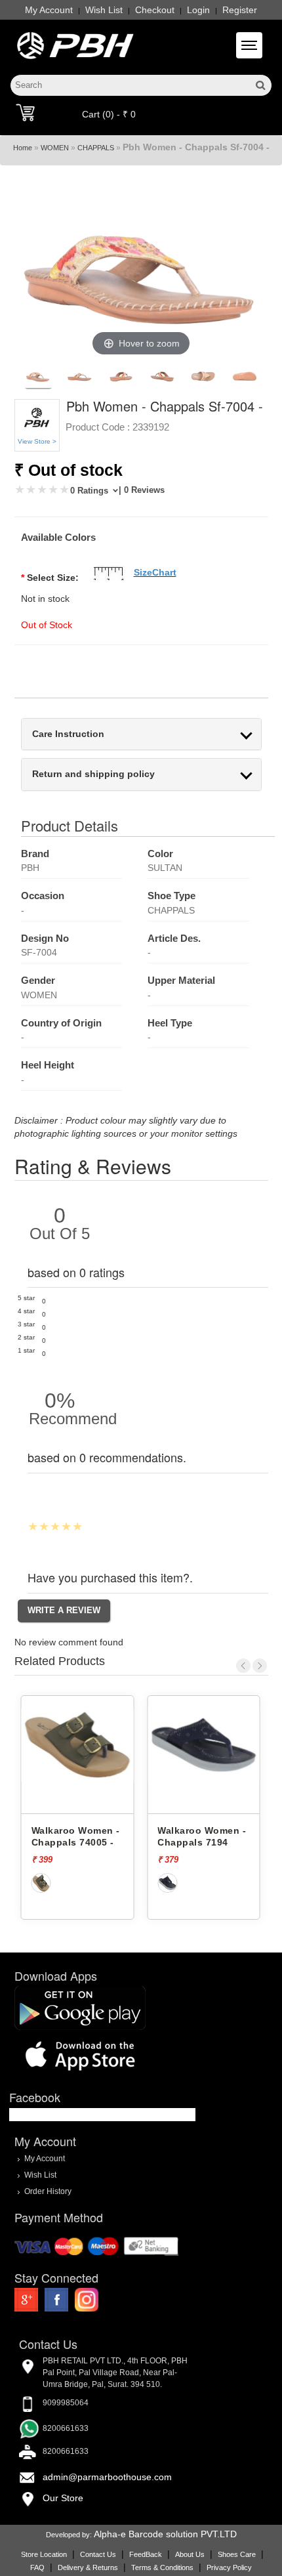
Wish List (104, 10)
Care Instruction (68, 734)
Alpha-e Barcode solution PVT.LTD (165, 2534)
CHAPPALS (96, 148)
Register (240, 10)
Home (23, 148)
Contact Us (98, 2554)
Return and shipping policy (93, 774)
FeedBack (146, 2554)
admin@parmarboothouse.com (107, 2477)
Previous (243, 1666)
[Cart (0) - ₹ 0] (25, 112)
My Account (49, 10)
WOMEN (55, 148)
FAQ (37, 2567)
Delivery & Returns (88, 2567)
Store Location (44, 2554)
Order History (48, 2191)
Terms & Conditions (162, 2567)
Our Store (63, 2498)
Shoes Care (237, 2554)
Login (198, 10)
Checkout (155, 10)
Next (260, 1666)
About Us (190, 2554)
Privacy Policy (229, 2567)
